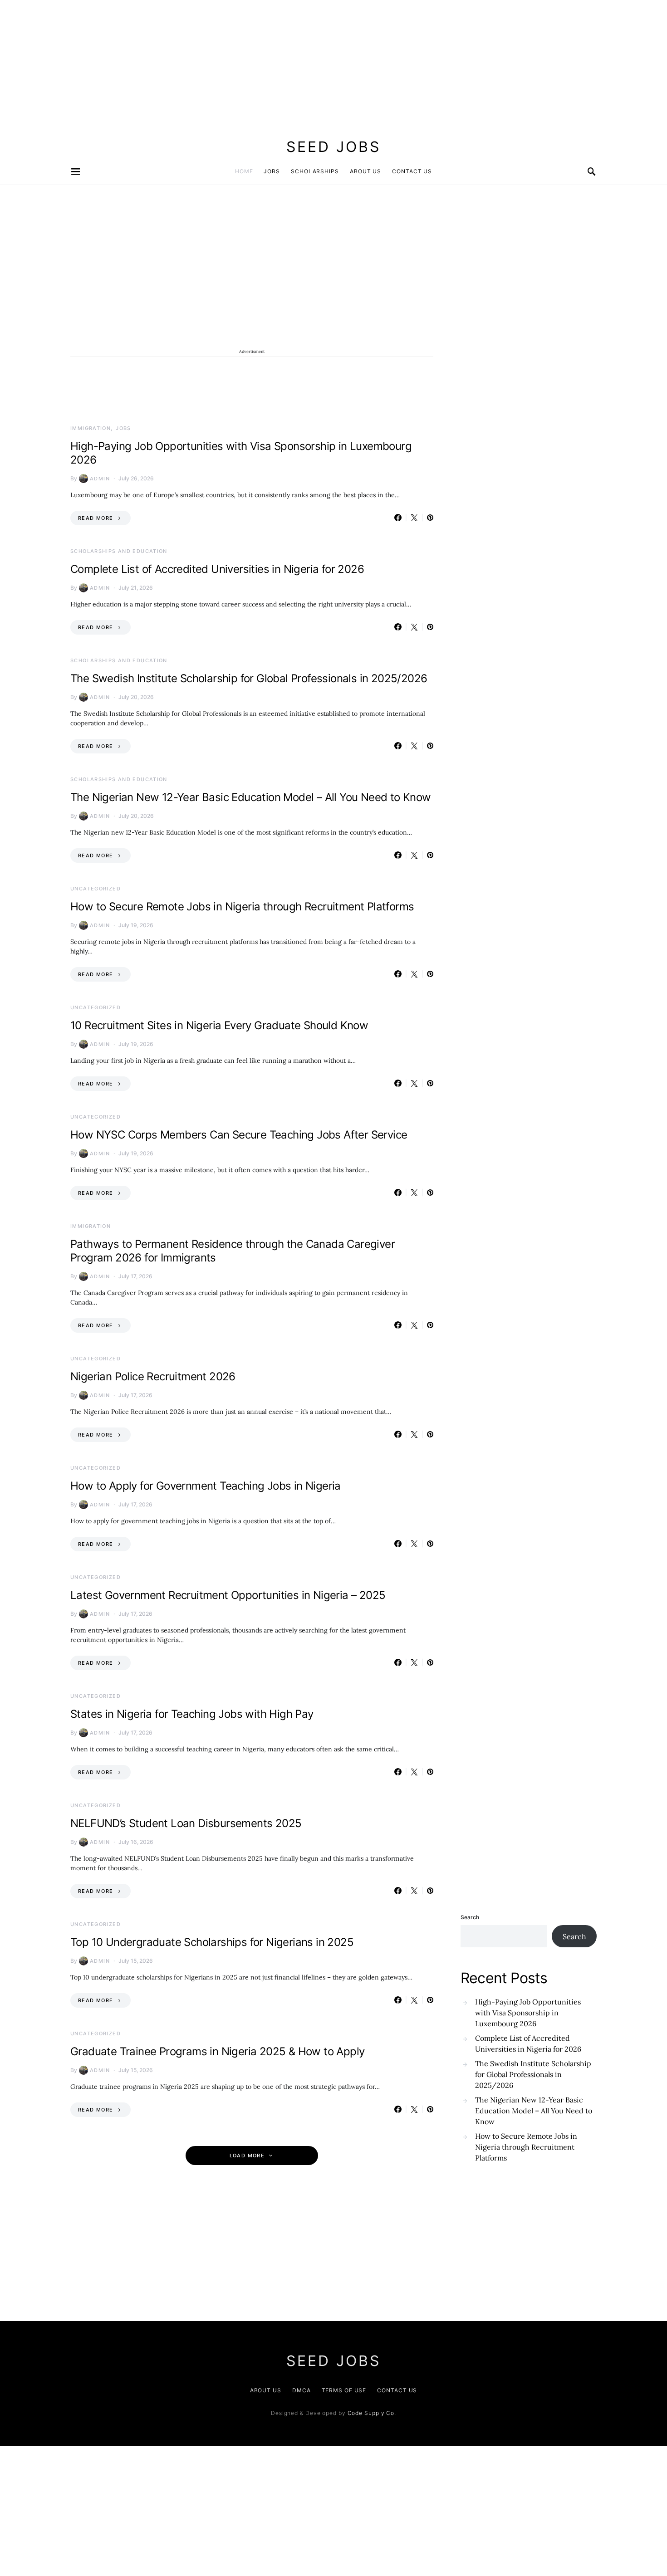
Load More (247, 2156)
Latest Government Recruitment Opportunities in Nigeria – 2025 (228, 1595)
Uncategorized (96, 889)
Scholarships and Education (119, 551)
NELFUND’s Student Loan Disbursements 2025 (186, 1823)
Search (470, 1917)
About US (266, 2390)
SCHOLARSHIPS (315, 171)
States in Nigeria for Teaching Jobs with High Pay (192, 1714)
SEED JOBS (333, 147)
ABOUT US (365, 171)
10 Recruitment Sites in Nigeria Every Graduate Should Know (219, 1025)
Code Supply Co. (372, 2413)
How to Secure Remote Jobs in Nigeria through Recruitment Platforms (242, 907)
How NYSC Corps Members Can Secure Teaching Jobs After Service (239, 1135)
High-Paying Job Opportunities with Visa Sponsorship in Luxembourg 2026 (528, 2013)
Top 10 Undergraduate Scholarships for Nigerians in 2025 (212, 1942)
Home (244, 171)
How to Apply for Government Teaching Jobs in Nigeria (206, 1486)
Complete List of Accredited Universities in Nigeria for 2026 (217, 569)
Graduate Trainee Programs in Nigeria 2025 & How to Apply (217, 2051)
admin (100, 479)
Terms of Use (344, 2390)
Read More (96, 518)
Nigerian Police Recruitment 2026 (153, 1376)
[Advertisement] (272, 64)
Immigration (91, 428)
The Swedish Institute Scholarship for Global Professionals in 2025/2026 (249, 678)
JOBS (272, 171)
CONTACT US (412, 171)
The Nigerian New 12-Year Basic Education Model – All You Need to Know (251, 797)
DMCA (302, 2390)
